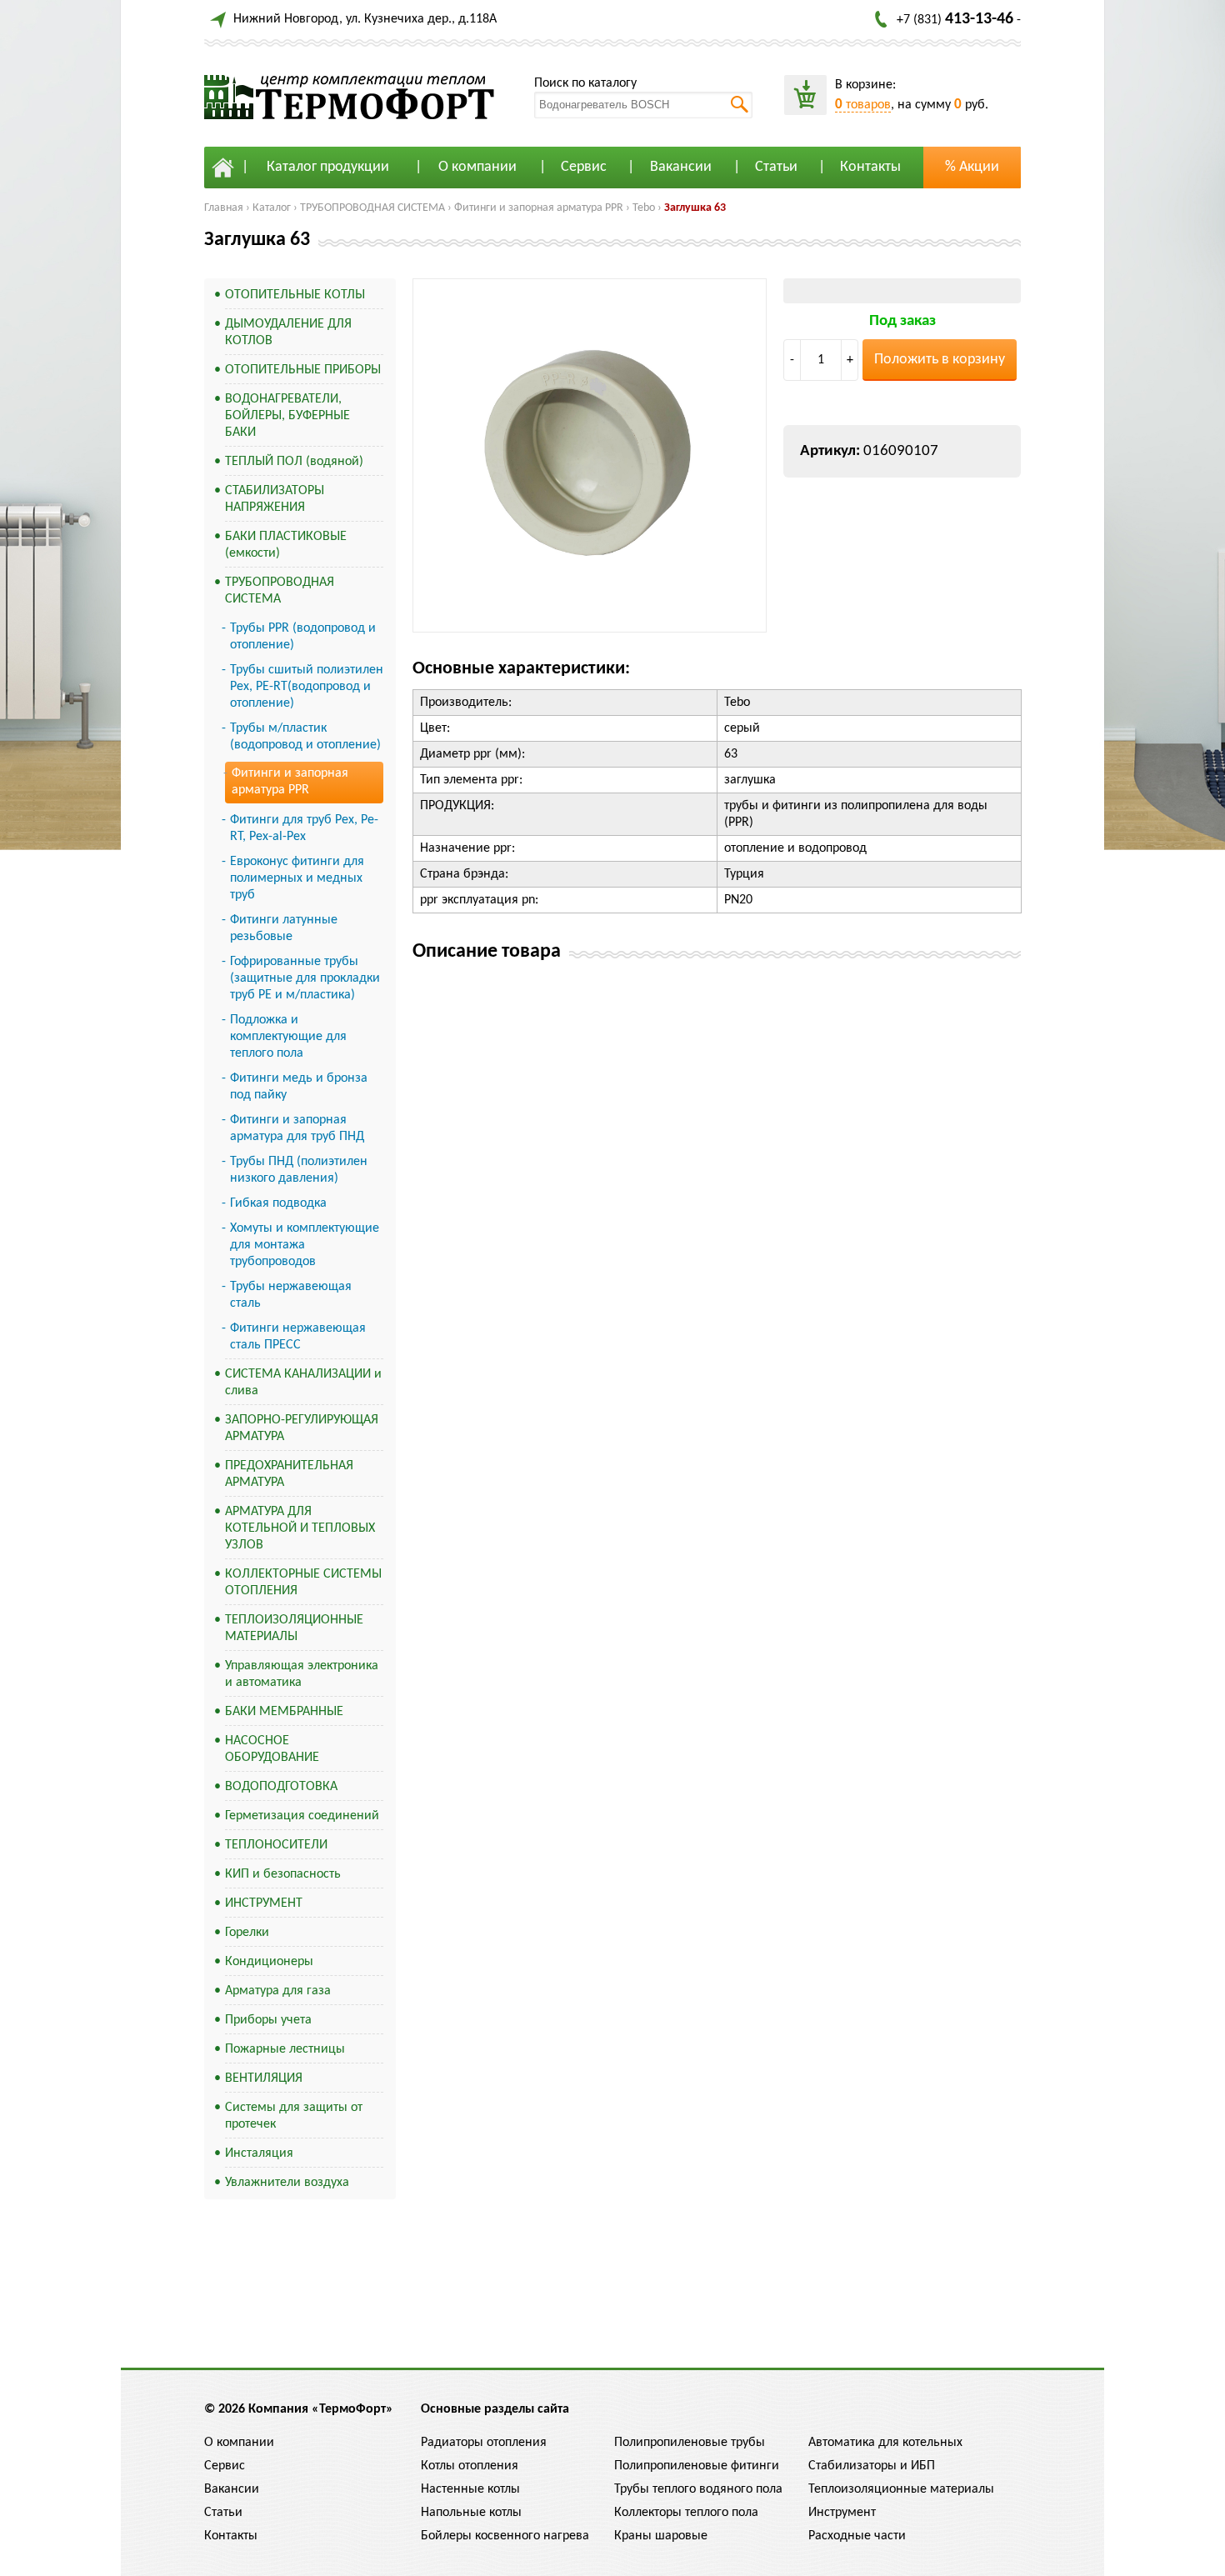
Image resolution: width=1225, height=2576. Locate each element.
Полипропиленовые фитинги (697, 2466)
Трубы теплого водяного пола (698, 2489)
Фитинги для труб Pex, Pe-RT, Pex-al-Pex (304, 828)
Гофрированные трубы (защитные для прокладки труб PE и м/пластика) (305, 978)
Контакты (870, 167)
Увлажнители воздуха (287, 2183)
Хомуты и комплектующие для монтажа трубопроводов (305, 1245)
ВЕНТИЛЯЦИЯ (264, 2078)
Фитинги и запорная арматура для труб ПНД (297, 1128)
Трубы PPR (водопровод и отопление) (303, 637)
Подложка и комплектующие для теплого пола (288, 1037)
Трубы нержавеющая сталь (291, 1295)
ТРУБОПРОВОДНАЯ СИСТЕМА (372, 208)
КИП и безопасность (283, 1874)
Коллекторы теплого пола (686, 2513)
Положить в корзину (940, 360)
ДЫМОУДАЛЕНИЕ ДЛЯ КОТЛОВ (288, 333)
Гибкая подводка (278, 1203)
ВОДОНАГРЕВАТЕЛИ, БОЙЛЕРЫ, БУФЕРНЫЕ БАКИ (287, 416)
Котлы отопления (470, 2466)
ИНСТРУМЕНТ (264, 1903)
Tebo (644, 208)
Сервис (584, 167)
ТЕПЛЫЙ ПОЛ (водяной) (294, 462)
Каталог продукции (328, 167)
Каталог (272, 208)
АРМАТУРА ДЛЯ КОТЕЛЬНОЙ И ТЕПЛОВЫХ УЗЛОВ (300, 1528)
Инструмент (842, 2513)
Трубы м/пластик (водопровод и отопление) (305, 737)
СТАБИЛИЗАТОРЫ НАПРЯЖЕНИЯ (275, 499)
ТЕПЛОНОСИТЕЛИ (276, 1845)
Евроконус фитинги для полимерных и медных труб (297, 878)
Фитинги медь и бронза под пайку (299, 1087)
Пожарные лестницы (285, 2049)
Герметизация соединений (302, 1816)
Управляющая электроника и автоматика (302, 1674)
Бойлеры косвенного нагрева (505, 2536)
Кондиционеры (269, 1962)
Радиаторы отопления (484, 2443)
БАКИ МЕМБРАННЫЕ (284, 1712)
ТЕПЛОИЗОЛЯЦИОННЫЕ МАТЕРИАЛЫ (294, 1628)
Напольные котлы (471, 2513)
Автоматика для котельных (885, 2443)
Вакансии (681, 167)
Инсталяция (259, 2153)
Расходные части (857, 2536)
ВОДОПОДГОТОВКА (281, 1787)
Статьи (776, 167)
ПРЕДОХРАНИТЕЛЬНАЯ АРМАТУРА (289, 1474)
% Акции (972, 167)
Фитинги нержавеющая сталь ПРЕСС (298, 1337)
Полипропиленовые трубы (690, 2443)
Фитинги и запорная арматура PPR (539, 208)
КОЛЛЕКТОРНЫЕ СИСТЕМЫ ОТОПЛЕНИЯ (303, 1583)
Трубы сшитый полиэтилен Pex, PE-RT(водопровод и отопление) (307, 687)
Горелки (247, 1933)
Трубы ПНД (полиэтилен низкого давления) (299, 1170)
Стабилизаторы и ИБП (872, 2466)
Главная (224, 208)
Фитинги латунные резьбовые (284, 928)
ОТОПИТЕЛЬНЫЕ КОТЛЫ (295, 295)
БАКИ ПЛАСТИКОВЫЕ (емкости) (286, 545)
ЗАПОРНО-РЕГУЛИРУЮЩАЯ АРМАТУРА (302, 1428)
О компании (477, 167)
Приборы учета (268, 2020)
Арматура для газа (278, 1991)
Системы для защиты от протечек (294, 2116)
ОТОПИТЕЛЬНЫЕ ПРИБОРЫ (303, 370)
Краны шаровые (661, 2536)
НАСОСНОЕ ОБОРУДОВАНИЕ (272, 1749)
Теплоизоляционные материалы (901, 2489)
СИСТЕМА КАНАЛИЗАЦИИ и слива (303, 1383)
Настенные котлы (470, 2489)
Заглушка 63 (695, 208)
